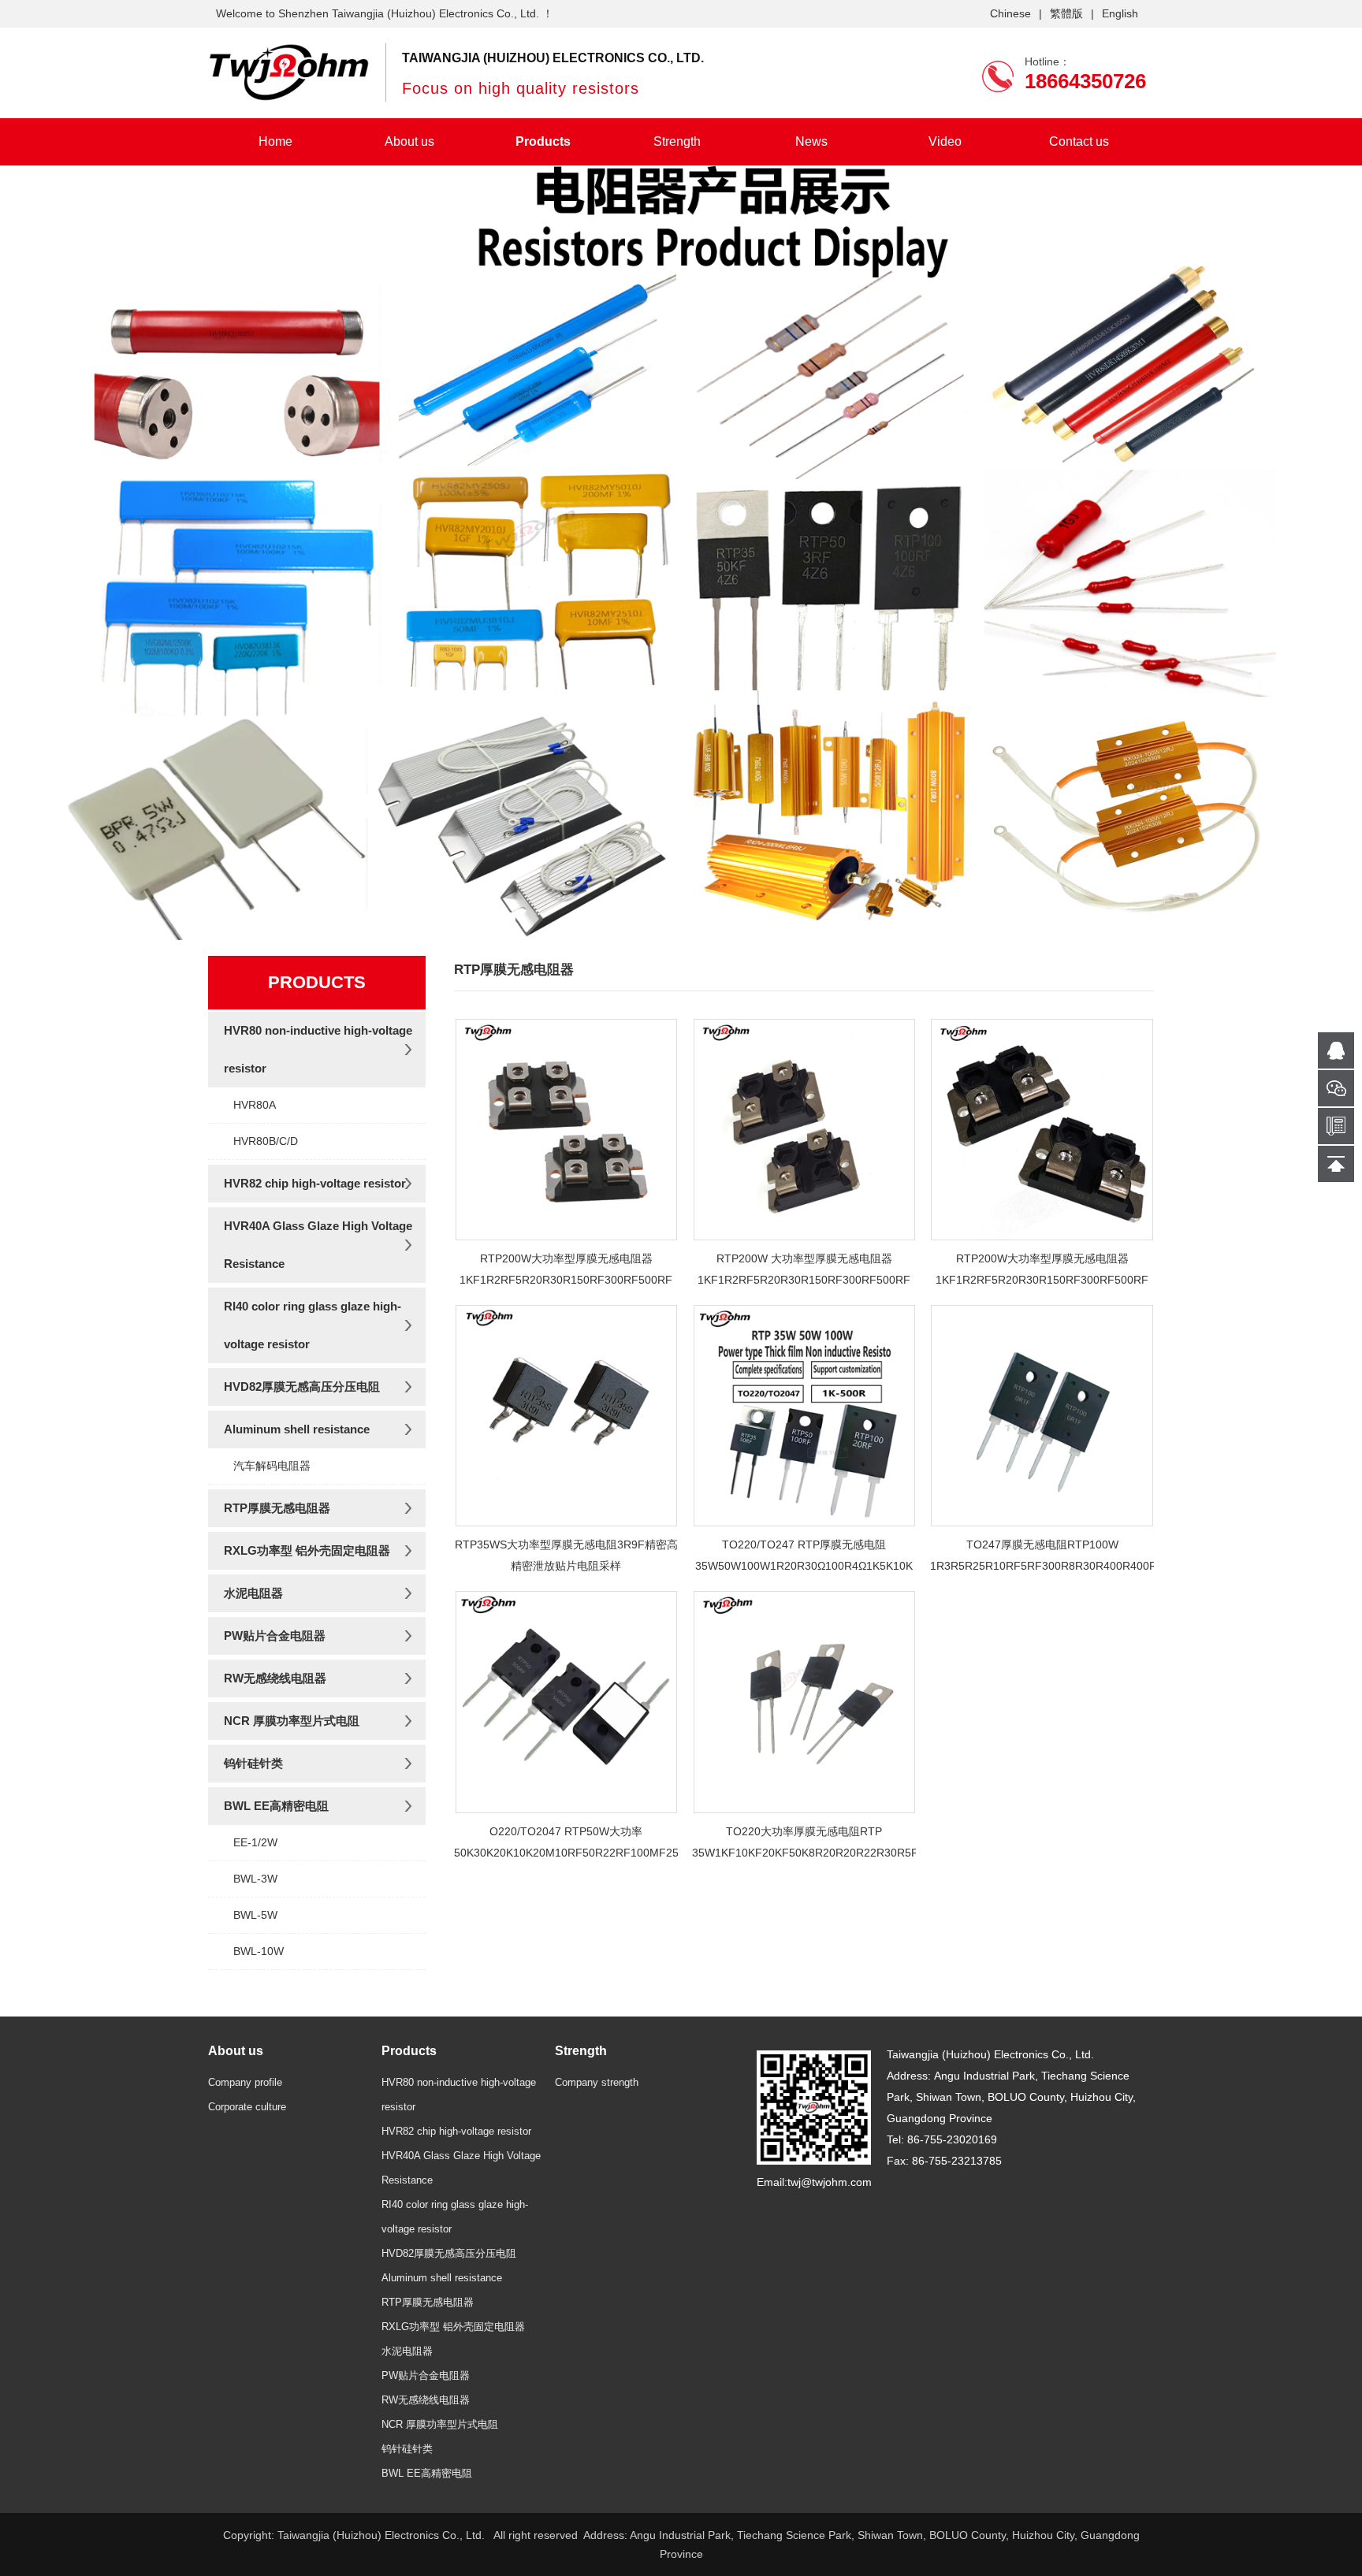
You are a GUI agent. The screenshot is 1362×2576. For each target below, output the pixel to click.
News (811, 141)
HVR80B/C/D (266, 1141)
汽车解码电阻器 (272, 1466)
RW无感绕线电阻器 (275, 1678)
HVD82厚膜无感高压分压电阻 (302, 1387)
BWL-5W (255, 1915)
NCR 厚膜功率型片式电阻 (292, 1721)
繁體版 (1066, 13)
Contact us (1079, 141)
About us (409, 141)
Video (945, 141)
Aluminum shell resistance (297, 1429)
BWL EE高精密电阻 (276, 1806)
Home (275, 141)
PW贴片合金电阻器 (275, 1636)
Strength (677, 141)
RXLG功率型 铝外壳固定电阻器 (307, 1550)
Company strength (597, 2082)
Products (543, 141)
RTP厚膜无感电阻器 (277, 1508)
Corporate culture (247, 2107)
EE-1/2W (255, 1842)
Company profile (245, 2082)
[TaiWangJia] (289, 72)
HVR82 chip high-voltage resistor (315, 1183)
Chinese (1010, 13)
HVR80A (255, 1105)
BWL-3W (255, 1879)
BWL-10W (259, 1951)
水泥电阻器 (253, 1593)
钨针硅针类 (253, 1763)
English (1120, 13)
